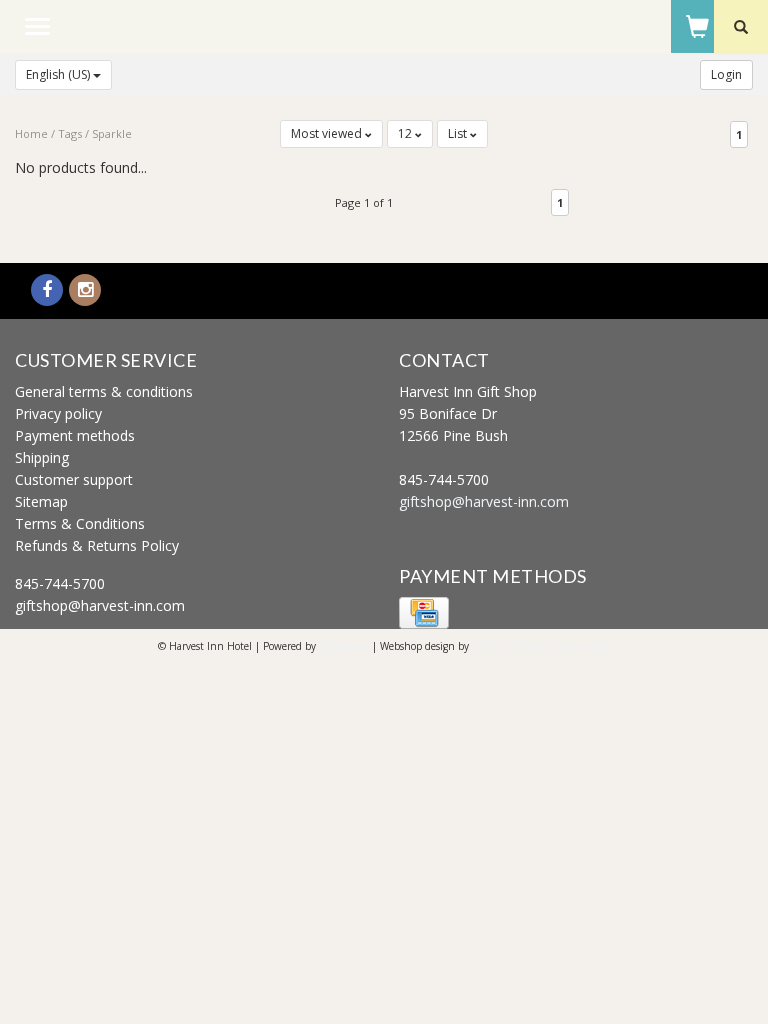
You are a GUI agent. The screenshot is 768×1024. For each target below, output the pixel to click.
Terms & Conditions (80, 523)
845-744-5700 (60, 583)
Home (31, 133)
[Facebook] (47, 290)
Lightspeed (344, 646)
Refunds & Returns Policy (97, 545)
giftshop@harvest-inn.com (100, 605)
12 (406, 133)
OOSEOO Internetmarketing (541, 646)
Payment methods (75, 435)
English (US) (59, 74)
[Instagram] (85, 290)
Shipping (42, 457)
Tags (70, 133)
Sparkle (112, 133)
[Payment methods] (424, 611)
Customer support (74, 479)
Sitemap (41, 501)
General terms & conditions (104, 391)
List (459, 133)
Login (726, 74)
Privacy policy (58, 413)
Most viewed (328, 133)
